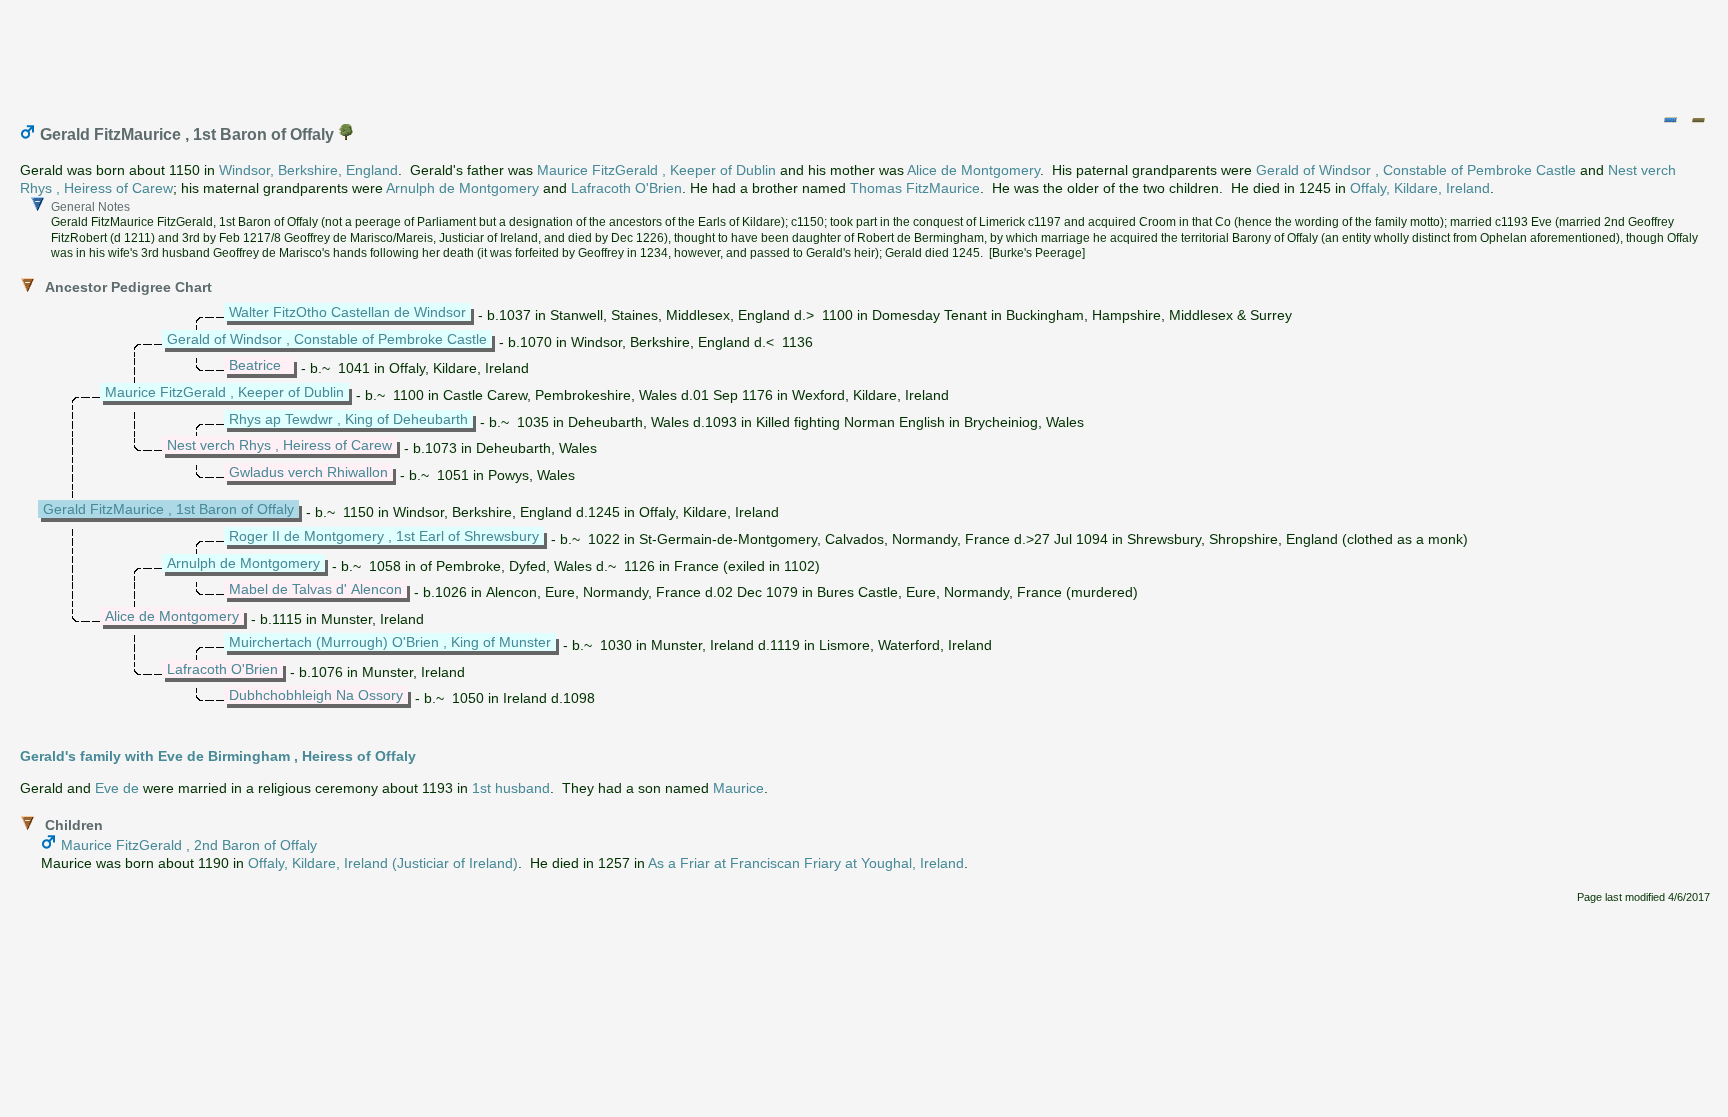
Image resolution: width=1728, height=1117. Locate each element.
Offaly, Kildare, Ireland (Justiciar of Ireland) (383, 863)
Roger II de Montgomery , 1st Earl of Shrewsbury (384, 536)
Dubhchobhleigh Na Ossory (316, 695)
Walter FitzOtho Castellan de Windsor (347, 312)
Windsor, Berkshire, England (308, 170)
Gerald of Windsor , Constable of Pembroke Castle (1416, 170)
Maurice (738, 788)
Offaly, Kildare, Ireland (1420, 188)
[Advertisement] (865, 53)
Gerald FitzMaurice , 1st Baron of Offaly (168, 509)
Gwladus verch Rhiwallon (308, 472)
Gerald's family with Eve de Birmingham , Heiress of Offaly (218, 756)
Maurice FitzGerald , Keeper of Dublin (656, 170)
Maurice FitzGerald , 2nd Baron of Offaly (189, 845)
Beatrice (255, 365)
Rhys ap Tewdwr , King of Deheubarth (348, 419)
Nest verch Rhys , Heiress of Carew (279, 445)
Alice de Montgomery (973, 170)
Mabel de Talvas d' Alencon (315, 589)
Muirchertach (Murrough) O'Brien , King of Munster (390, 642)
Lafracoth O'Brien (626, 188)
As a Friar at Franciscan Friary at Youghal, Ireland (806, 863)
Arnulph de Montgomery (462, 188)
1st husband (511, 788)
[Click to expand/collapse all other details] (1698, 120)
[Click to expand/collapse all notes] (1670, 120)
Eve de (117, 788)
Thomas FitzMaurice (915, 188)
